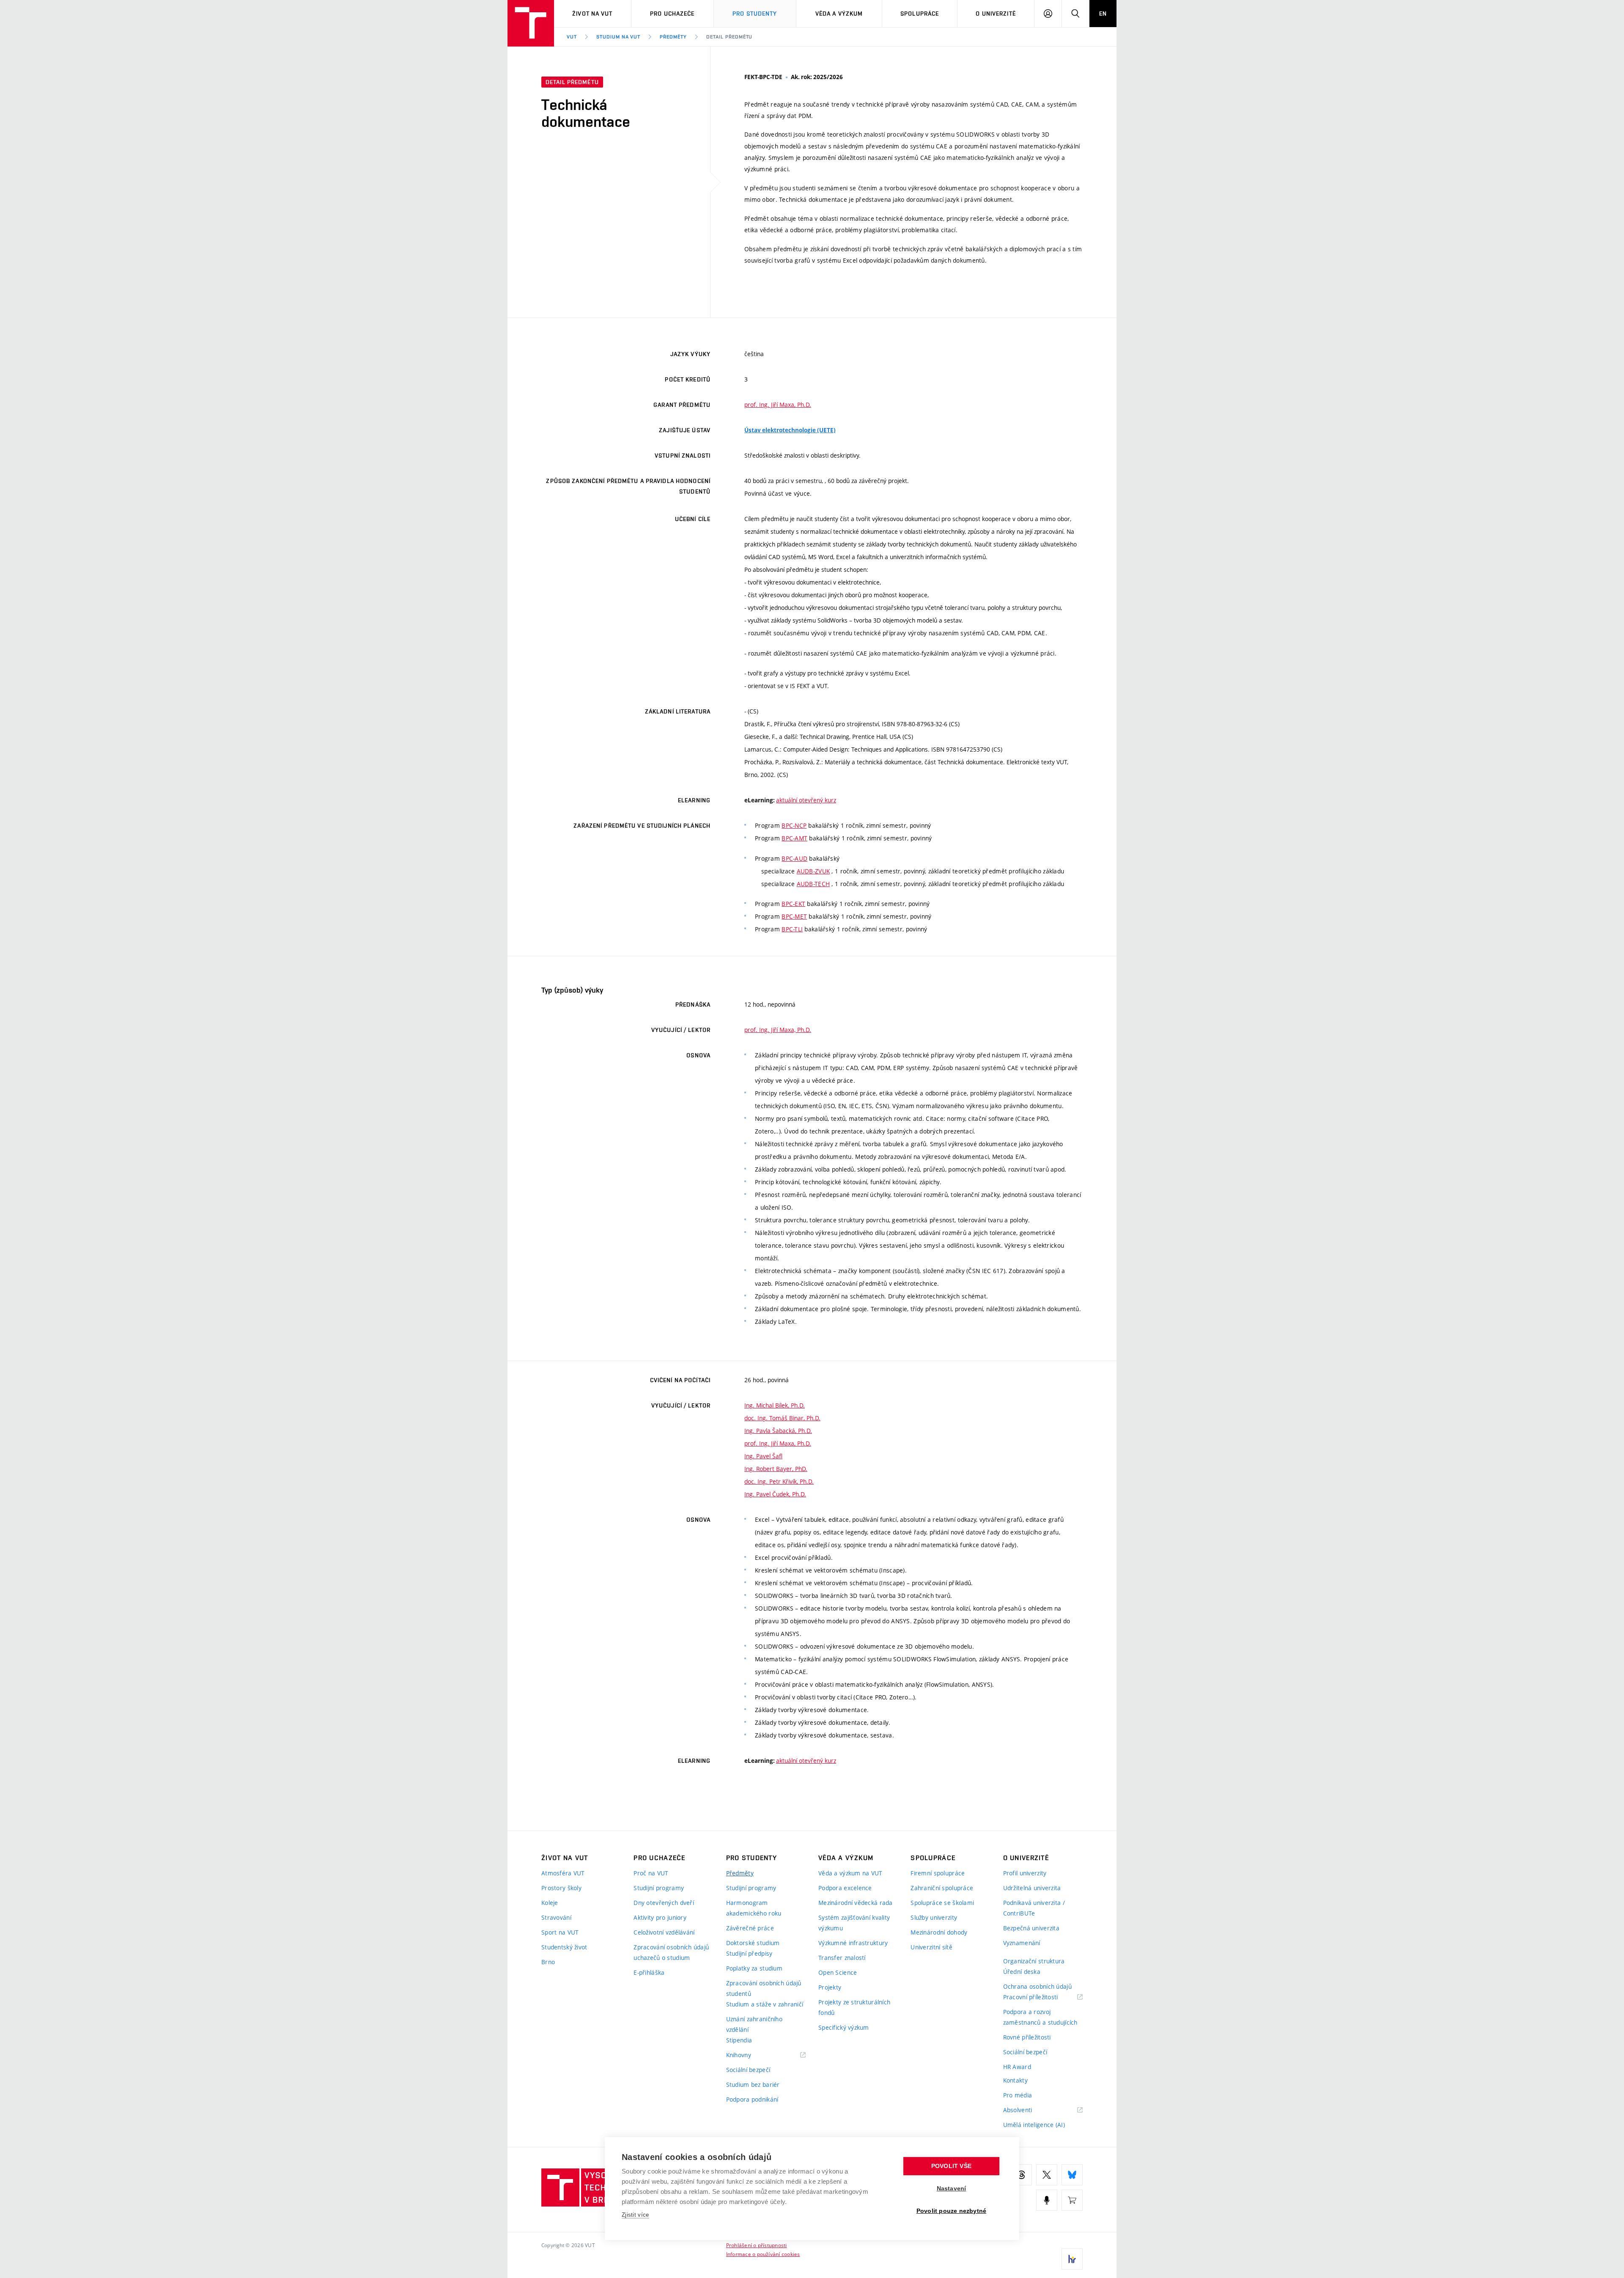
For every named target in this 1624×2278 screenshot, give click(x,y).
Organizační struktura (1034, 1961)
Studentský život (564, 1947)
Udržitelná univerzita (1032, 1888)
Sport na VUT (560, 1932)
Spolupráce (920, 14)
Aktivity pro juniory (660, 1917)
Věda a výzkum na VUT (850, 1873)
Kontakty (1015, 2080)
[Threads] (1021, 2175)
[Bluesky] (1072, 2175)
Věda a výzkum (839, 14)
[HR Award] (1072, 2259)
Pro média (1018, 2095)
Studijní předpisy (749, 1953)
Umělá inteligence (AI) (1034, 2125)
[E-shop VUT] (1072, 2200)
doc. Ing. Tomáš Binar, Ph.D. (782, 1418)
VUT (572, 37)
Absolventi (1028, 2110)
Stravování (556, 1917)
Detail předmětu (729, 37)
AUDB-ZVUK (813, 871)
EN (1103, 14)
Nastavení (952, 2189)
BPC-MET (794, 916)
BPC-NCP (794, 825)
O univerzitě (996, 14)
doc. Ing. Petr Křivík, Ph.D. (779, 1481)
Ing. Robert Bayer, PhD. (776, 1469)
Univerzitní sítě (931, 1947)
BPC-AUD (794, 858)
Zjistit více (635, 2215)
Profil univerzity (1025, 1873)
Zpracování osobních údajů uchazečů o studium (671, 1952)
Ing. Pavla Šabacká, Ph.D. (778, 1431)
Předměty (673, 37)
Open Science (838, 1972)
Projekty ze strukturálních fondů (854, 2007)
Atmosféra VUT (563, 1873)
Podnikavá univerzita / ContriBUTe (1034, 1908)
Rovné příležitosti (1027, 2037)
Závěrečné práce (750, 1928)
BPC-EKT (793, 904)
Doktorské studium (753, 1943)
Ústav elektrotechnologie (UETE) (790, 430)
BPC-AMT (794, 838)
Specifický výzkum (844, 2027)
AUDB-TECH (813, 884)
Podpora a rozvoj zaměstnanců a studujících (1040, 2017)
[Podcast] (1047, 2200)
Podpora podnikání (752, 2099)
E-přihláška (649, 1972)
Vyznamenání (1022, 1943)
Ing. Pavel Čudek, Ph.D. (775, 1494)
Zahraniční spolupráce (942, 1888)
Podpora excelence (845, 1888)
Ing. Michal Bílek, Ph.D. (775, 1405)
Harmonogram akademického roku (754, 1908)
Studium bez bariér (753, 2085)
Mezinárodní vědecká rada (856, 1903)
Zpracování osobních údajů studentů (764, 1988)
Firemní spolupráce (938, 1873)
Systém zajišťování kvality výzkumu (854, 1923)
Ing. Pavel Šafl (763, 1456)
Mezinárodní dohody (939, 1932)
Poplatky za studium (754, 1968)
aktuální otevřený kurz (806, 800)
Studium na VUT (618, 37)
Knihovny (749, 2055)
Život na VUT (592, 14)
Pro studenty (755, 14)
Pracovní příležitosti (1041, 1997)
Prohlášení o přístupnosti (757, 2245)
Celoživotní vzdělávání (664, 1932)
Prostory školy (561, 1888)
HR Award (1017, 2067)
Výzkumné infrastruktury (853, 1943)
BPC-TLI (792, 929)
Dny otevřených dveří (664, 1903)
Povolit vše (951, 2166)
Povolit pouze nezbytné (951, 2211)
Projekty (830, 1987)
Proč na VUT (651, 1873)
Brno (548, 1962)
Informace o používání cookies (763, 2254)
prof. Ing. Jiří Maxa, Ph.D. (778, 405)
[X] (1047, 2175)
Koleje (550, 1903)
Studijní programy (659, 1888)
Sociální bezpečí (748, 2070)
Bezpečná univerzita (1031, 1928)
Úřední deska (1022, 1972)
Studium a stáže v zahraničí (765, 2004)
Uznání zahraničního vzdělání (754, 2024)
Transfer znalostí (842, 1958)
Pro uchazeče (672, 14)
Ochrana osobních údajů (1037, 1986)
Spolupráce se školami (942, 1903)
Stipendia (739, 2040)
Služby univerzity (934, 1917)
